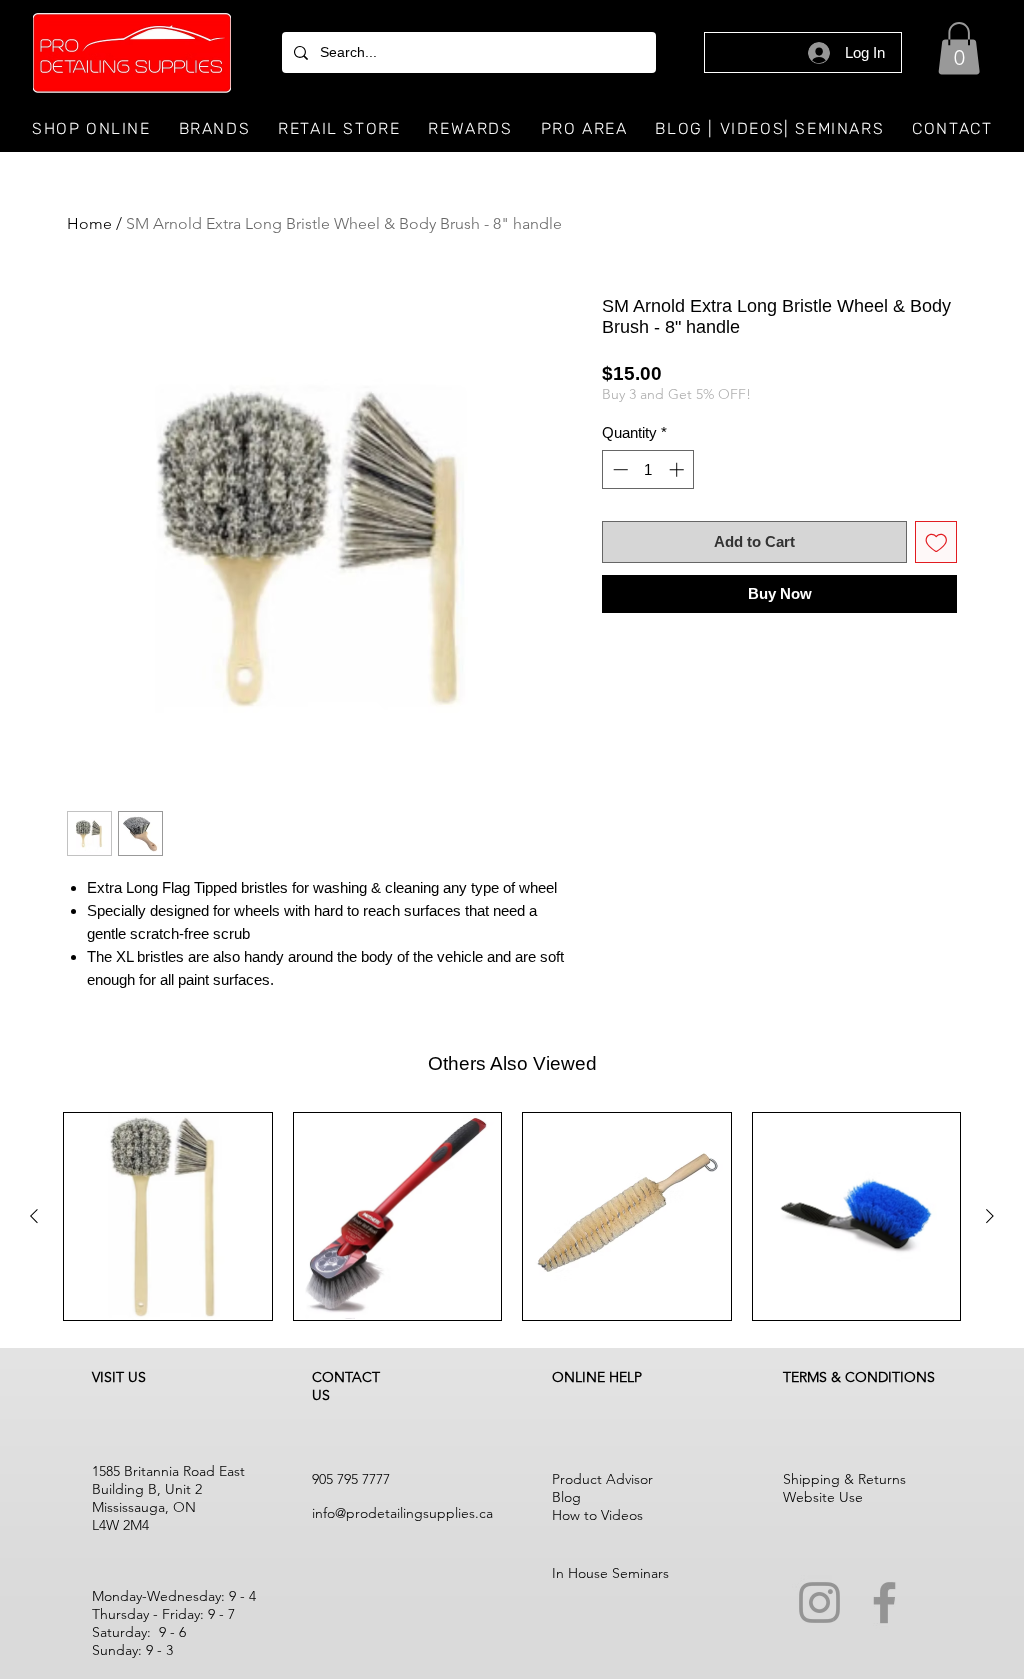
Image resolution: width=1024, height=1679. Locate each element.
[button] (959, 48)
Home (89, 223)
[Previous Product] (34, 1216)
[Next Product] (990, 1216)
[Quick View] (168, 1217)
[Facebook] (884, 1602)
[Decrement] (618, 469)
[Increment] (678, 469)
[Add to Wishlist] (936, 542)
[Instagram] (819, 1602)
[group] (512, 1217)
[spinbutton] (648, 469)
